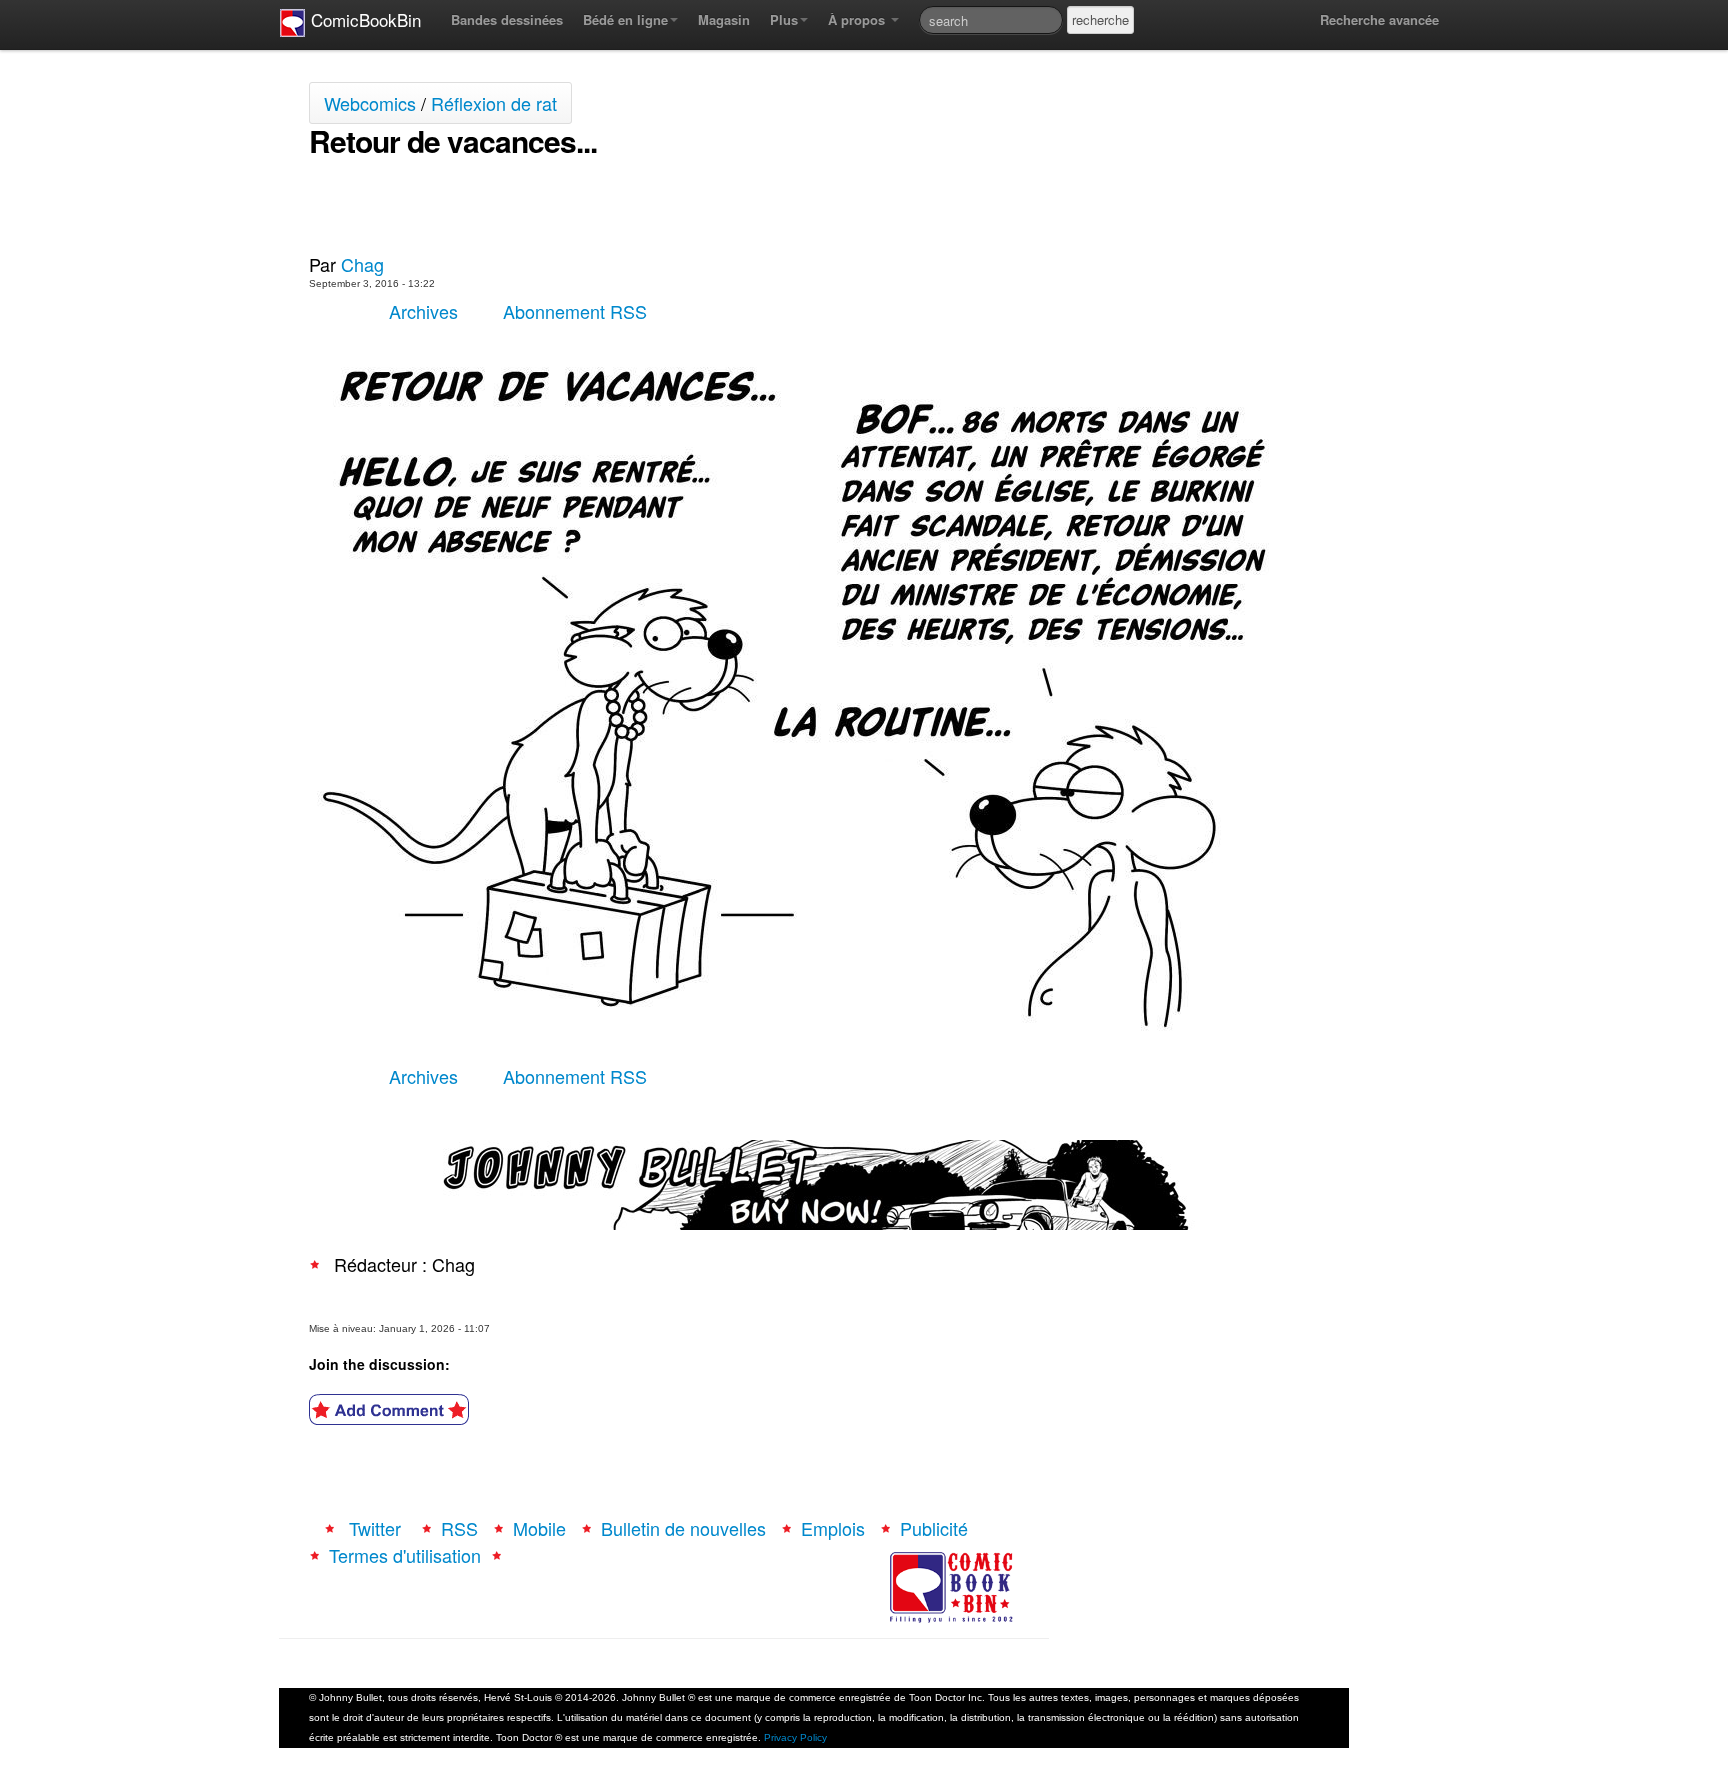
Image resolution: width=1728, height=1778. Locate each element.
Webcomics (370, 103)
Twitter (375, 1528)
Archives (423, 311)
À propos (858, 19)
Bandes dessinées (507, 19)
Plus (784, 19)
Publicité (934, 1528)
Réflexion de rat (494, 103)
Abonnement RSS (575, 311)
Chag (362, 264)
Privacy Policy (795, 1737)
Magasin (724, 19)
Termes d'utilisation (405, 1555)
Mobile (539, 1528)
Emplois (833, 1528)
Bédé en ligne (625, 19)
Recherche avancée (1379, 19)
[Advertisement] (543, 206)
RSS (459, 1528)
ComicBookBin (363, 19)
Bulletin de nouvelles (683, 1528)
